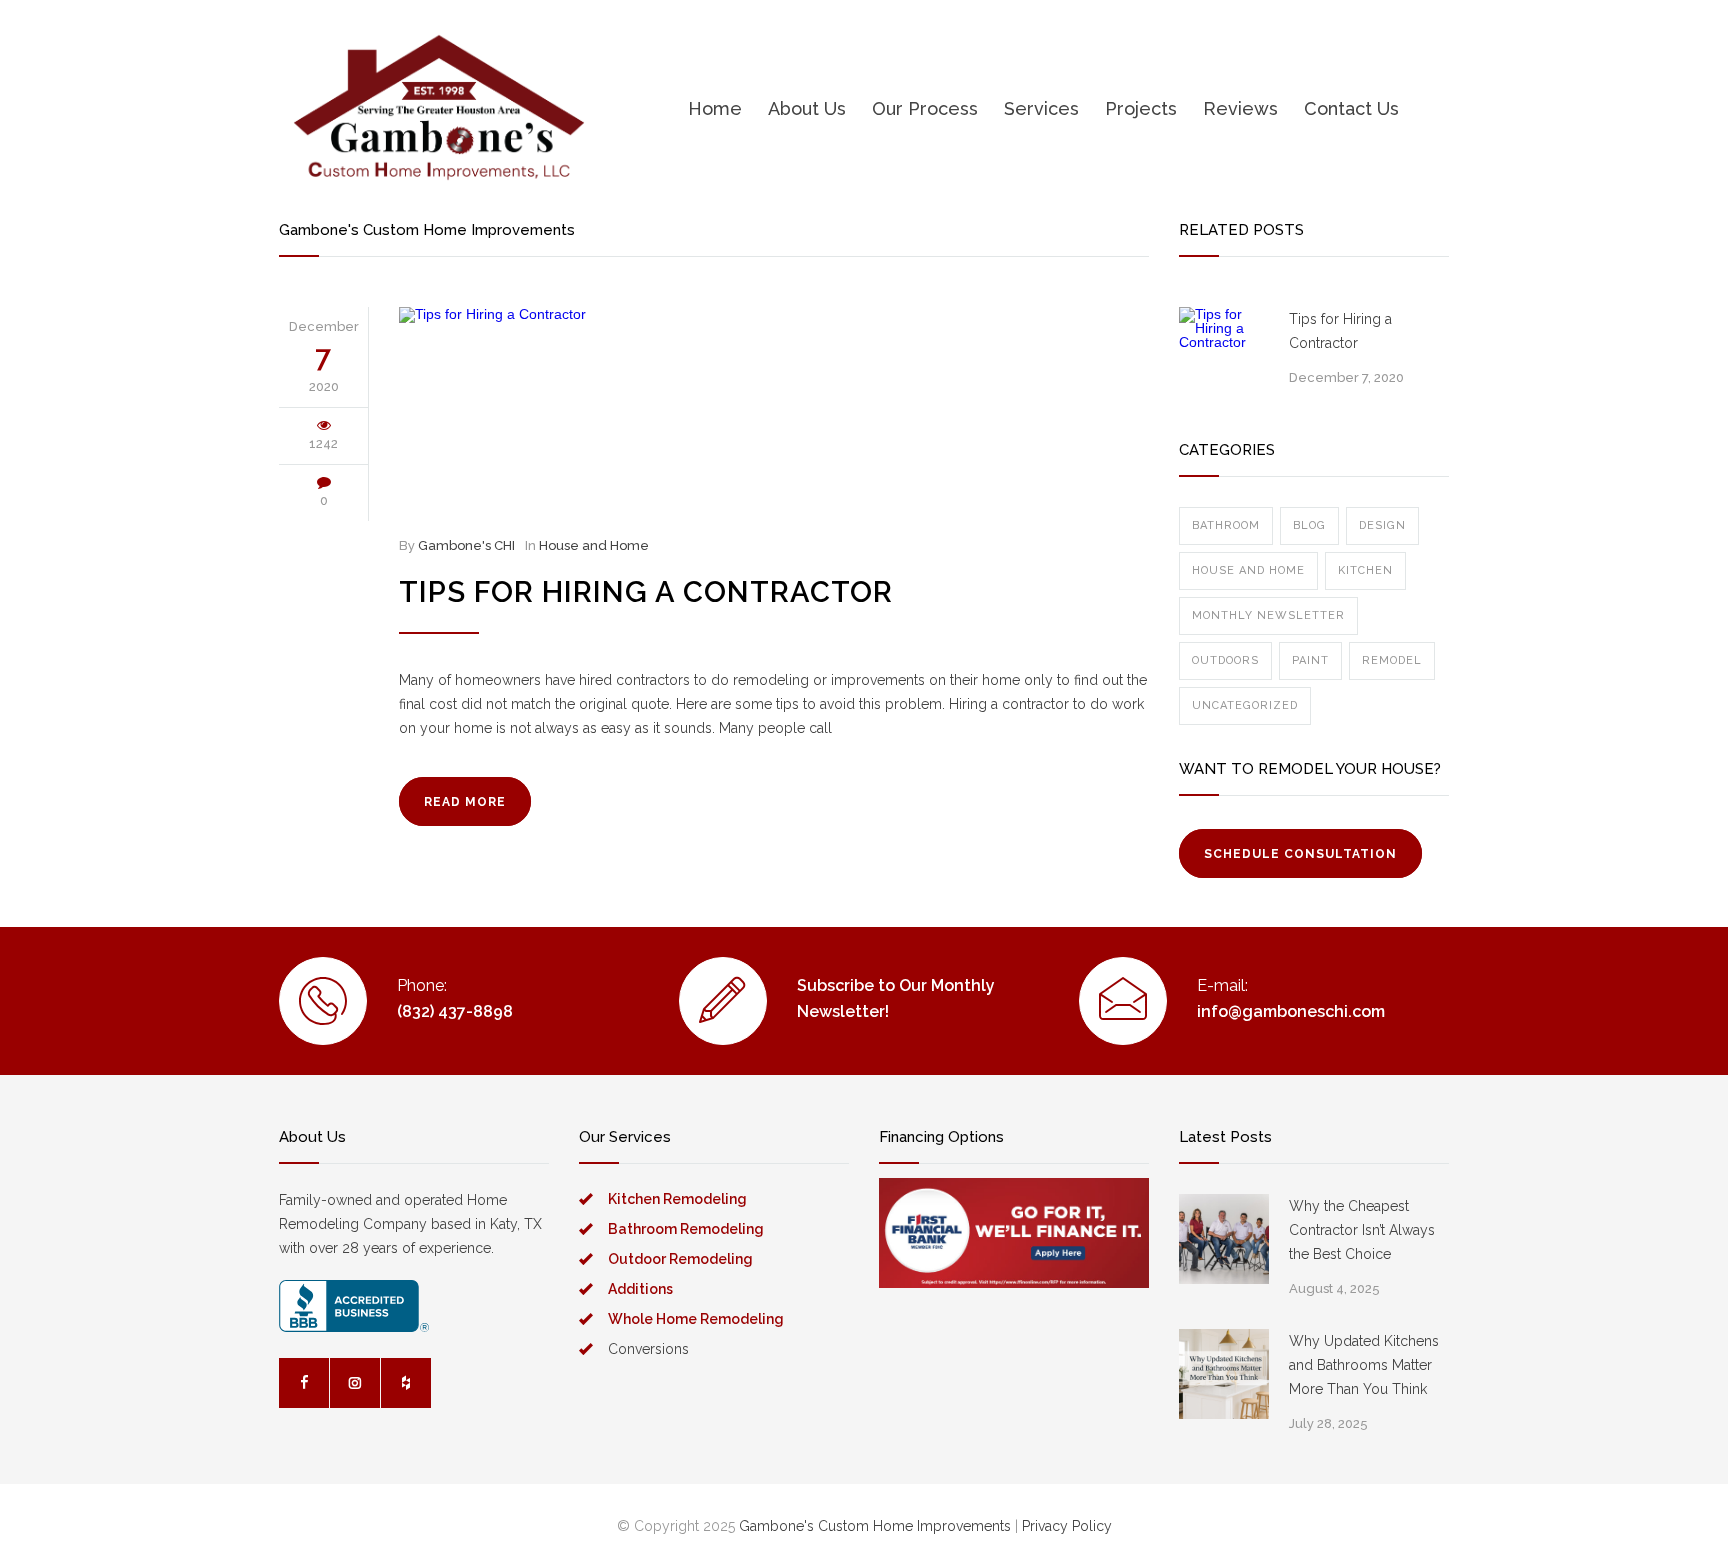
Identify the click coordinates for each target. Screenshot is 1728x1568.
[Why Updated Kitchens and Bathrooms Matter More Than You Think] (1224, 1374)
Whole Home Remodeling (696, 1319)
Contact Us (1351, 108)
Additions (640, 1289)
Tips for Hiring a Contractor (646, 592)
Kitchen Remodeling (677, 1199)
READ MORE (465, 802)
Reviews (1240, 108)
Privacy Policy (1067, 1526)
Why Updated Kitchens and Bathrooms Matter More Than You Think (1364, 1365)
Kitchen (1365, 570)
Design (1382, 525)
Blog (1309, 525)
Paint (1310, 660)
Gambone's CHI (466, 545)
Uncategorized (1245, 705)
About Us (807, 108)
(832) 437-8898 (455, 1011)
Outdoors (1225, 660)
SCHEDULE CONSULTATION (1300, 854)
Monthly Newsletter (1268, 615)
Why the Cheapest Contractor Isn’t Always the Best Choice (1362, 1230)
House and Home (594, 545)
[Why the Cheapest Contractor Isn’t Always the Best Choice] (1224, 1239)
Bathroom (1226, 525)
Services (1041, 108)
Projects (1141, 108)
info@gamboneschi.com (1291, 1011)
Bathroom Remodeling (686, 1229)
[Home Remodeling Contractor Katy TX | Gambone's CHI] (439, 109)
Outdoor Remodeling (680, 1259)
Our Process (925, 108)
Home (715, 108)
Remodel (1392, 660)
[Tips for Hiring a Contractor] (774, 409)
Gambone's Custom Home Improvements (875, 1526)
